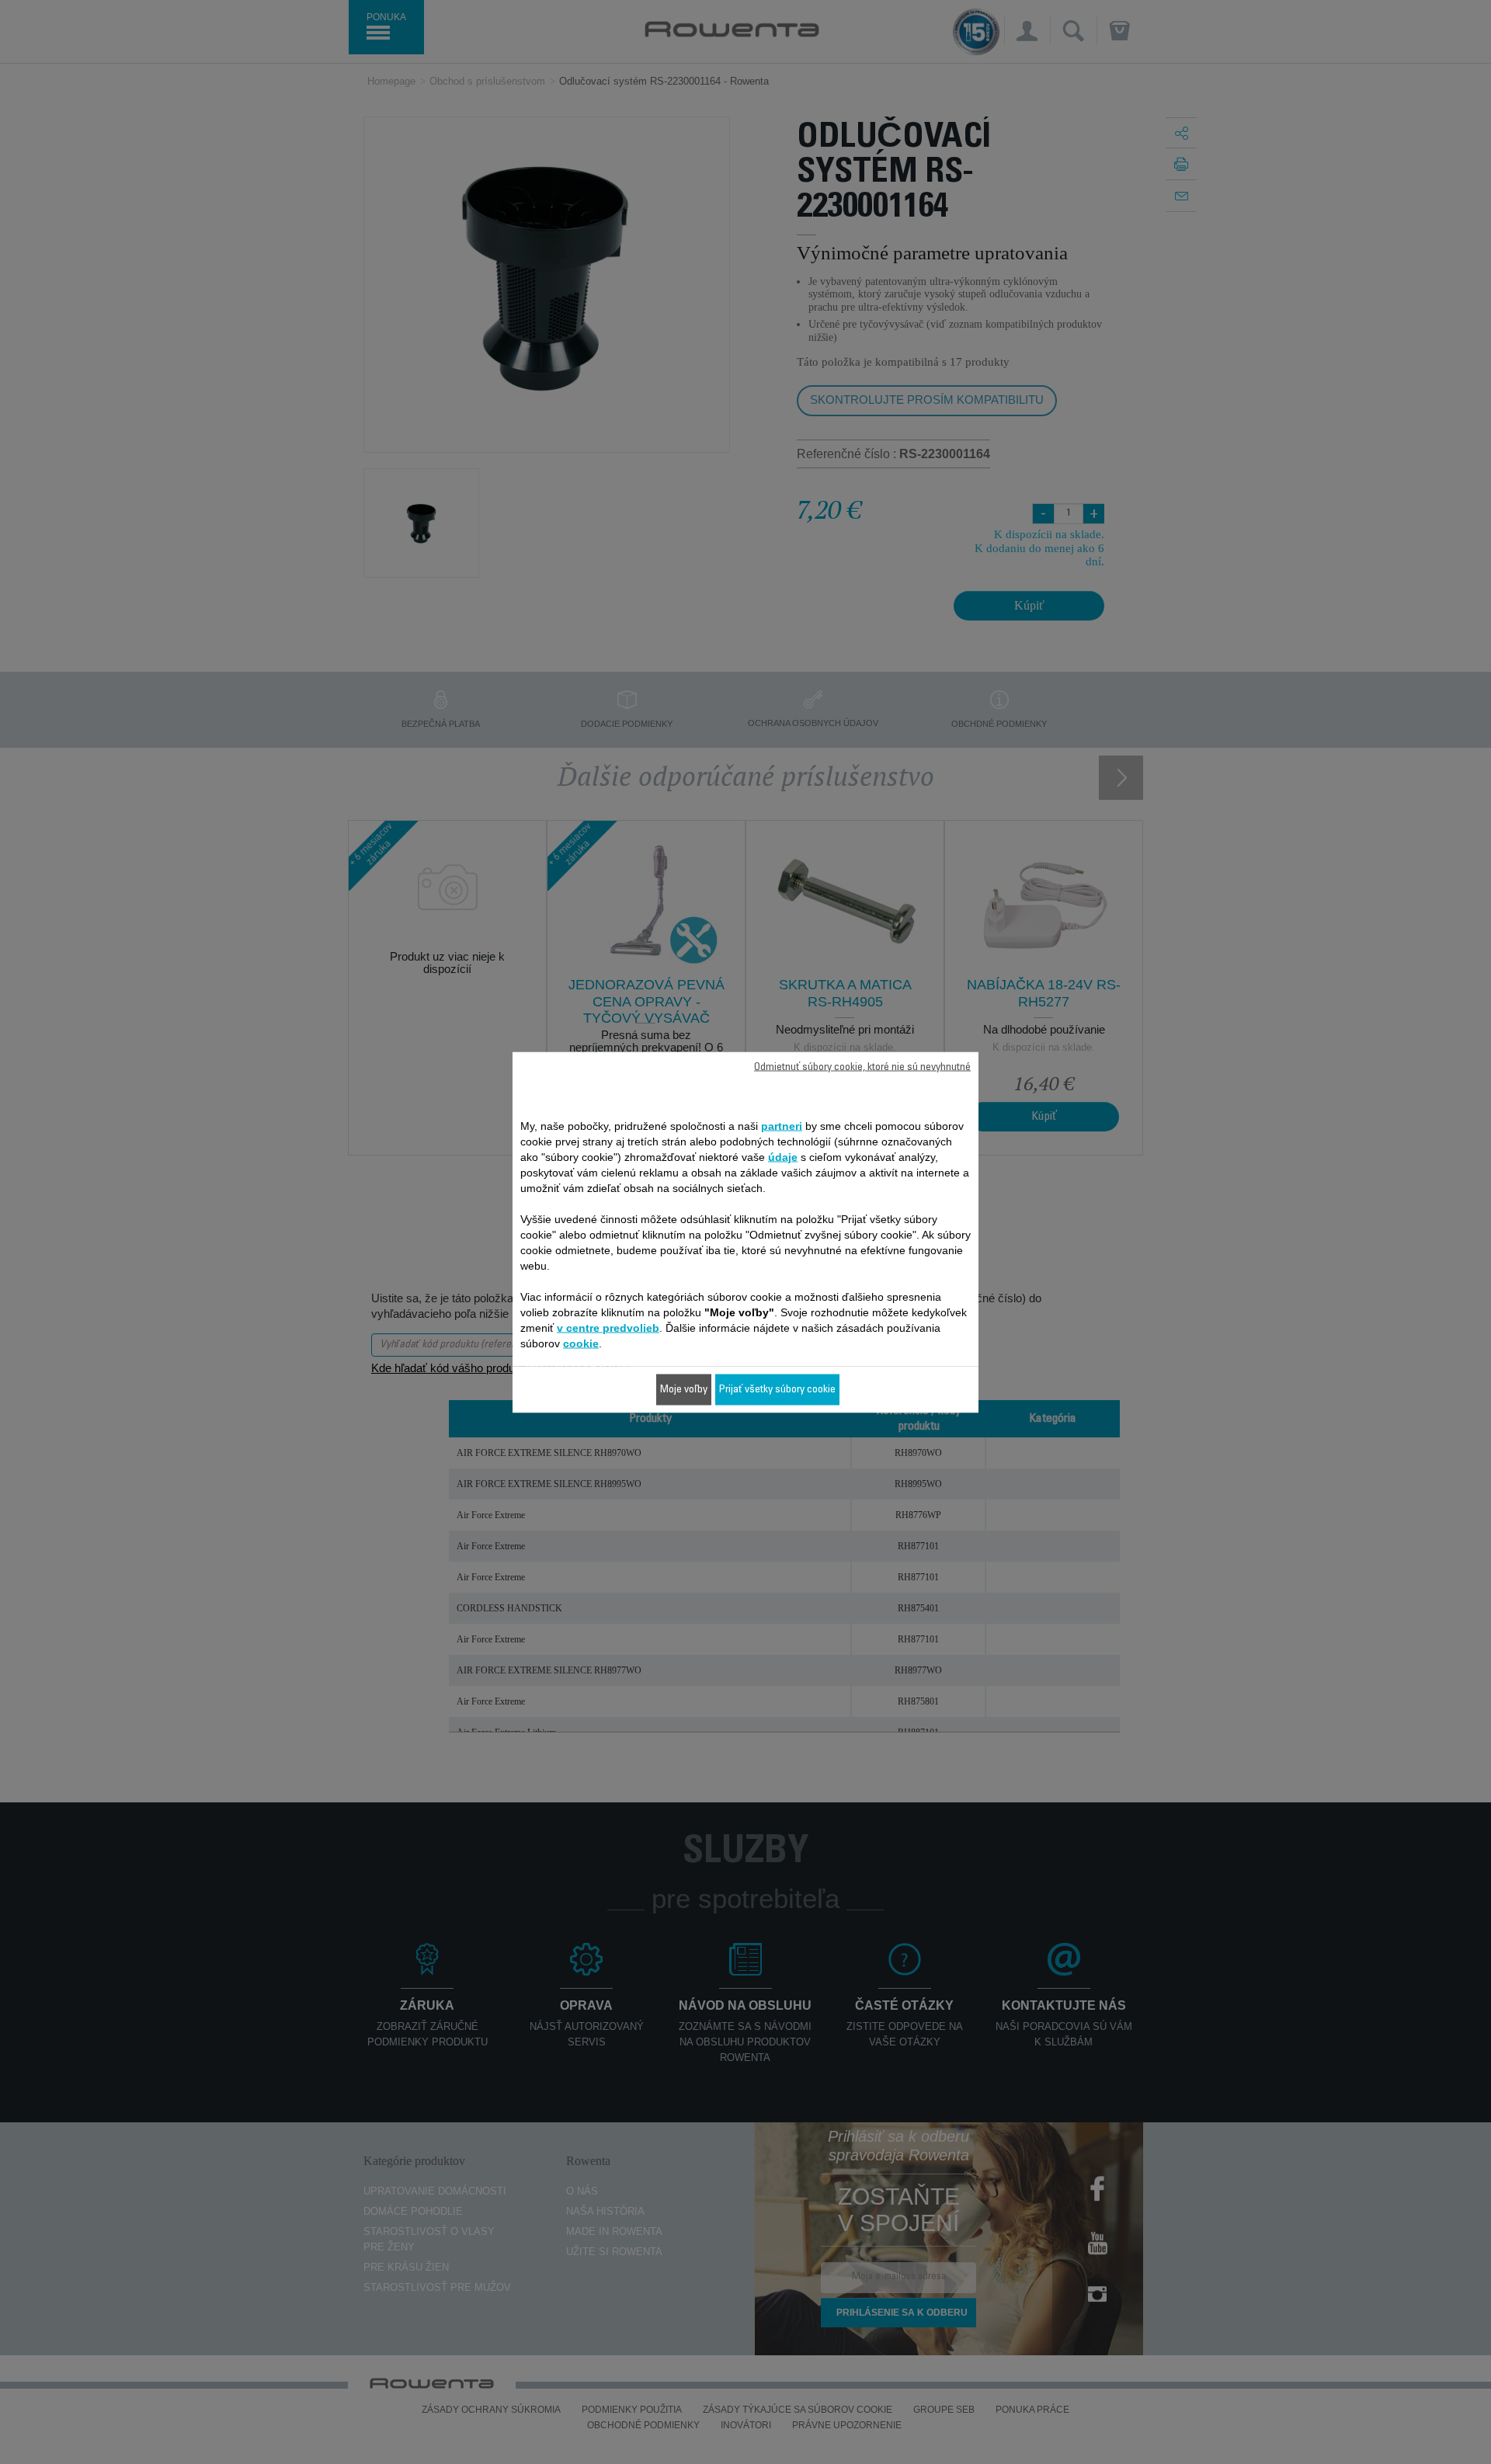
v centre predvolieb (608, 1327)
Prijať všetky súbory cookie (777, 1389)
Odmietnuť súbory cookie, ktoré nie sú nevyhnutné (862, 1067)
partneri (782, 1125)
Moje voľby (684, 1389)
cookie (581, 1343)
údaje (783, 1156)
